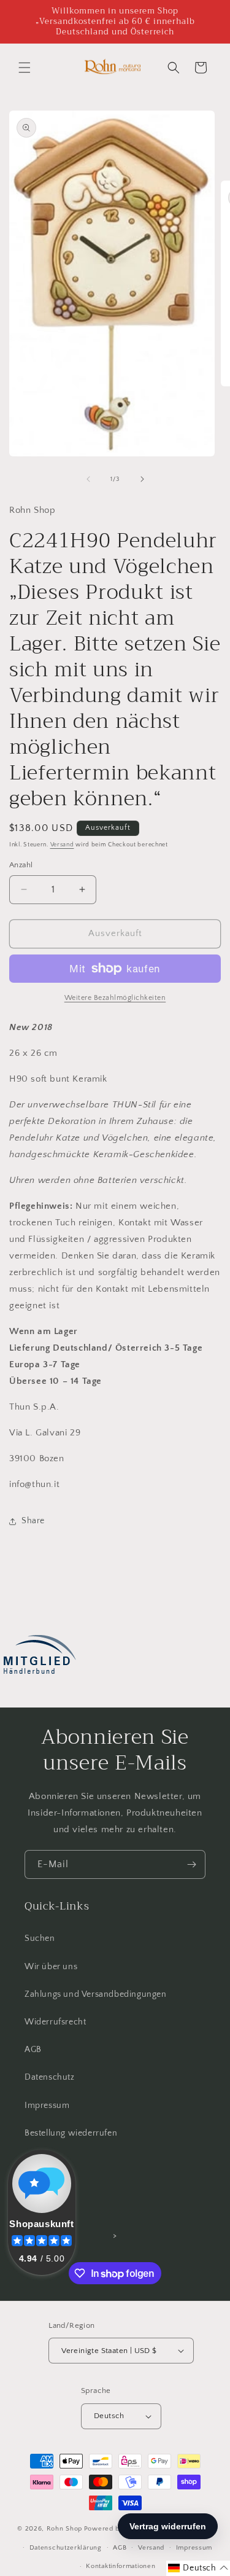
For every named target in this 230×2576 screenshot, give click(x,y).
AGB (33, 2050)
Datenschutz (50, 2077)
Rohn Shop (64, 2529)
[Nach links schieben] (88, 479)
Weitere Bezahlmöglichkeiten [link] (115, 998)
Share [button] (33, 1521)
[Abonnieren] (191, 1864)
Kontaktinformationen (121, 2566)
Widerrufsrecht (55, 2022)
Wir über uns (51, 1967)
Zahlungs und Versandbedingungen (96, 1994)
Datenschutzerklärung (66, 2548)
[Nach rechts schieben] (142, 479)
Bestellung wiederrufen (71, 2133)
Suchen (40, 1938)
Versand (62, 845)
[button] (25, 68)
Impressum (47, 2106)
